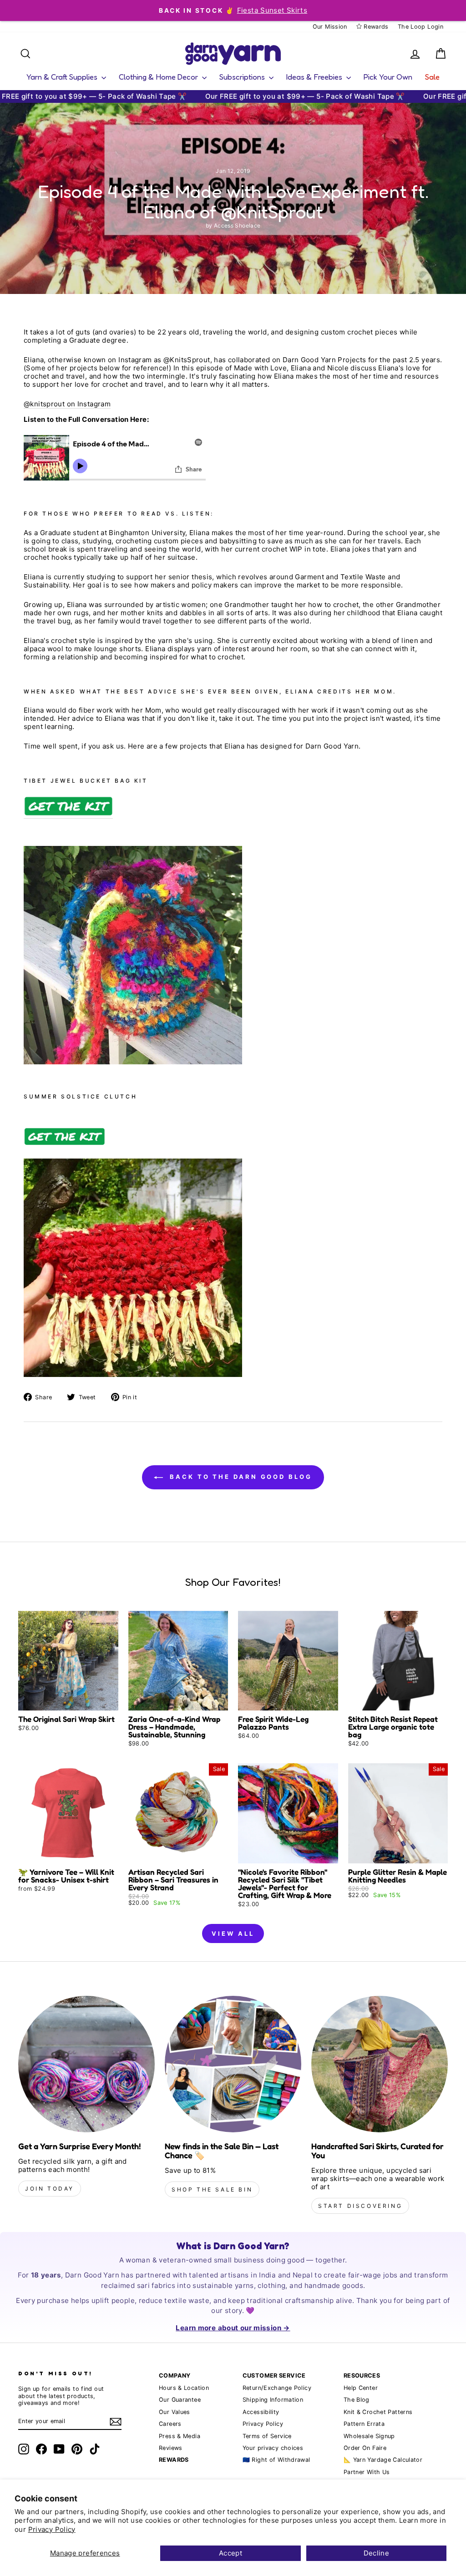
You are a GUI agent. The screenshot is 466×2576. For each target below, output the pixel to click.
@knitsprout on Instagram (67, 404)
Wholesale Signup (369, 2436)
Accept (230, 2553)
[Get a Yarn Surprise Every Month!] (86, 2064)
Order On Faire (365, 2448)
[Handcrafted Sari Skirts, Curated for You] (380, 2064)
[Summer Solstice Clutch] (133, 1374)
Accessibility (261, 2412)
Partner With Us (367, 2472)
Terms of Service (267, 2436)
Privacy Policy (52, 2529)
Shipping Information (273, 2400)
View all (233, 1933)
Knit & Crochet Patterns (378, 2412)
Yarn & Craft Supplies (63, 77)
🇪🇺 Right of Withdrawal (276, 2460)
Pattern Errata (364, 2424)
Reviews (171, 2448)
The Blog (357, 2400)
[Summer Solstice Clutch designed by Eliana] (64, 1144)
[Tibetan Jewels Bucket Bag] (133, 1062)
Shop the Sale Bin (212, 2189)
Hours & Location (184, 2388)
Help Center (361, 2388)
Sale (432, 77)
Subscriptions (243, 77)
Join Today (50, 2189)
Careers (170, 2424)
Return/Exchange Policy (277, 2388)
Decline (377, 2553)
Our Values (175, 2412)
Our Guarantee (180, 2400)
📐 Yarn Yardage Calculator (383, 2460)
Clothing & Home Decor (159, 77)
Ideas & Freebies (315, 77)
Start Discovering (360, 2206)
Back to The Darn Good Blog (239, 1477)
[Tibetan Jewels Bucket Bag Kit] (68, 807)
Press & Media (180, 2436)
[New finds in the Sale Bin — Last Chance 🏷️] (233, 2064)
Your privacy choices (273, 2448)
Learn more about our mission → (233, 2328)
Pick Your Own (388, 77)
